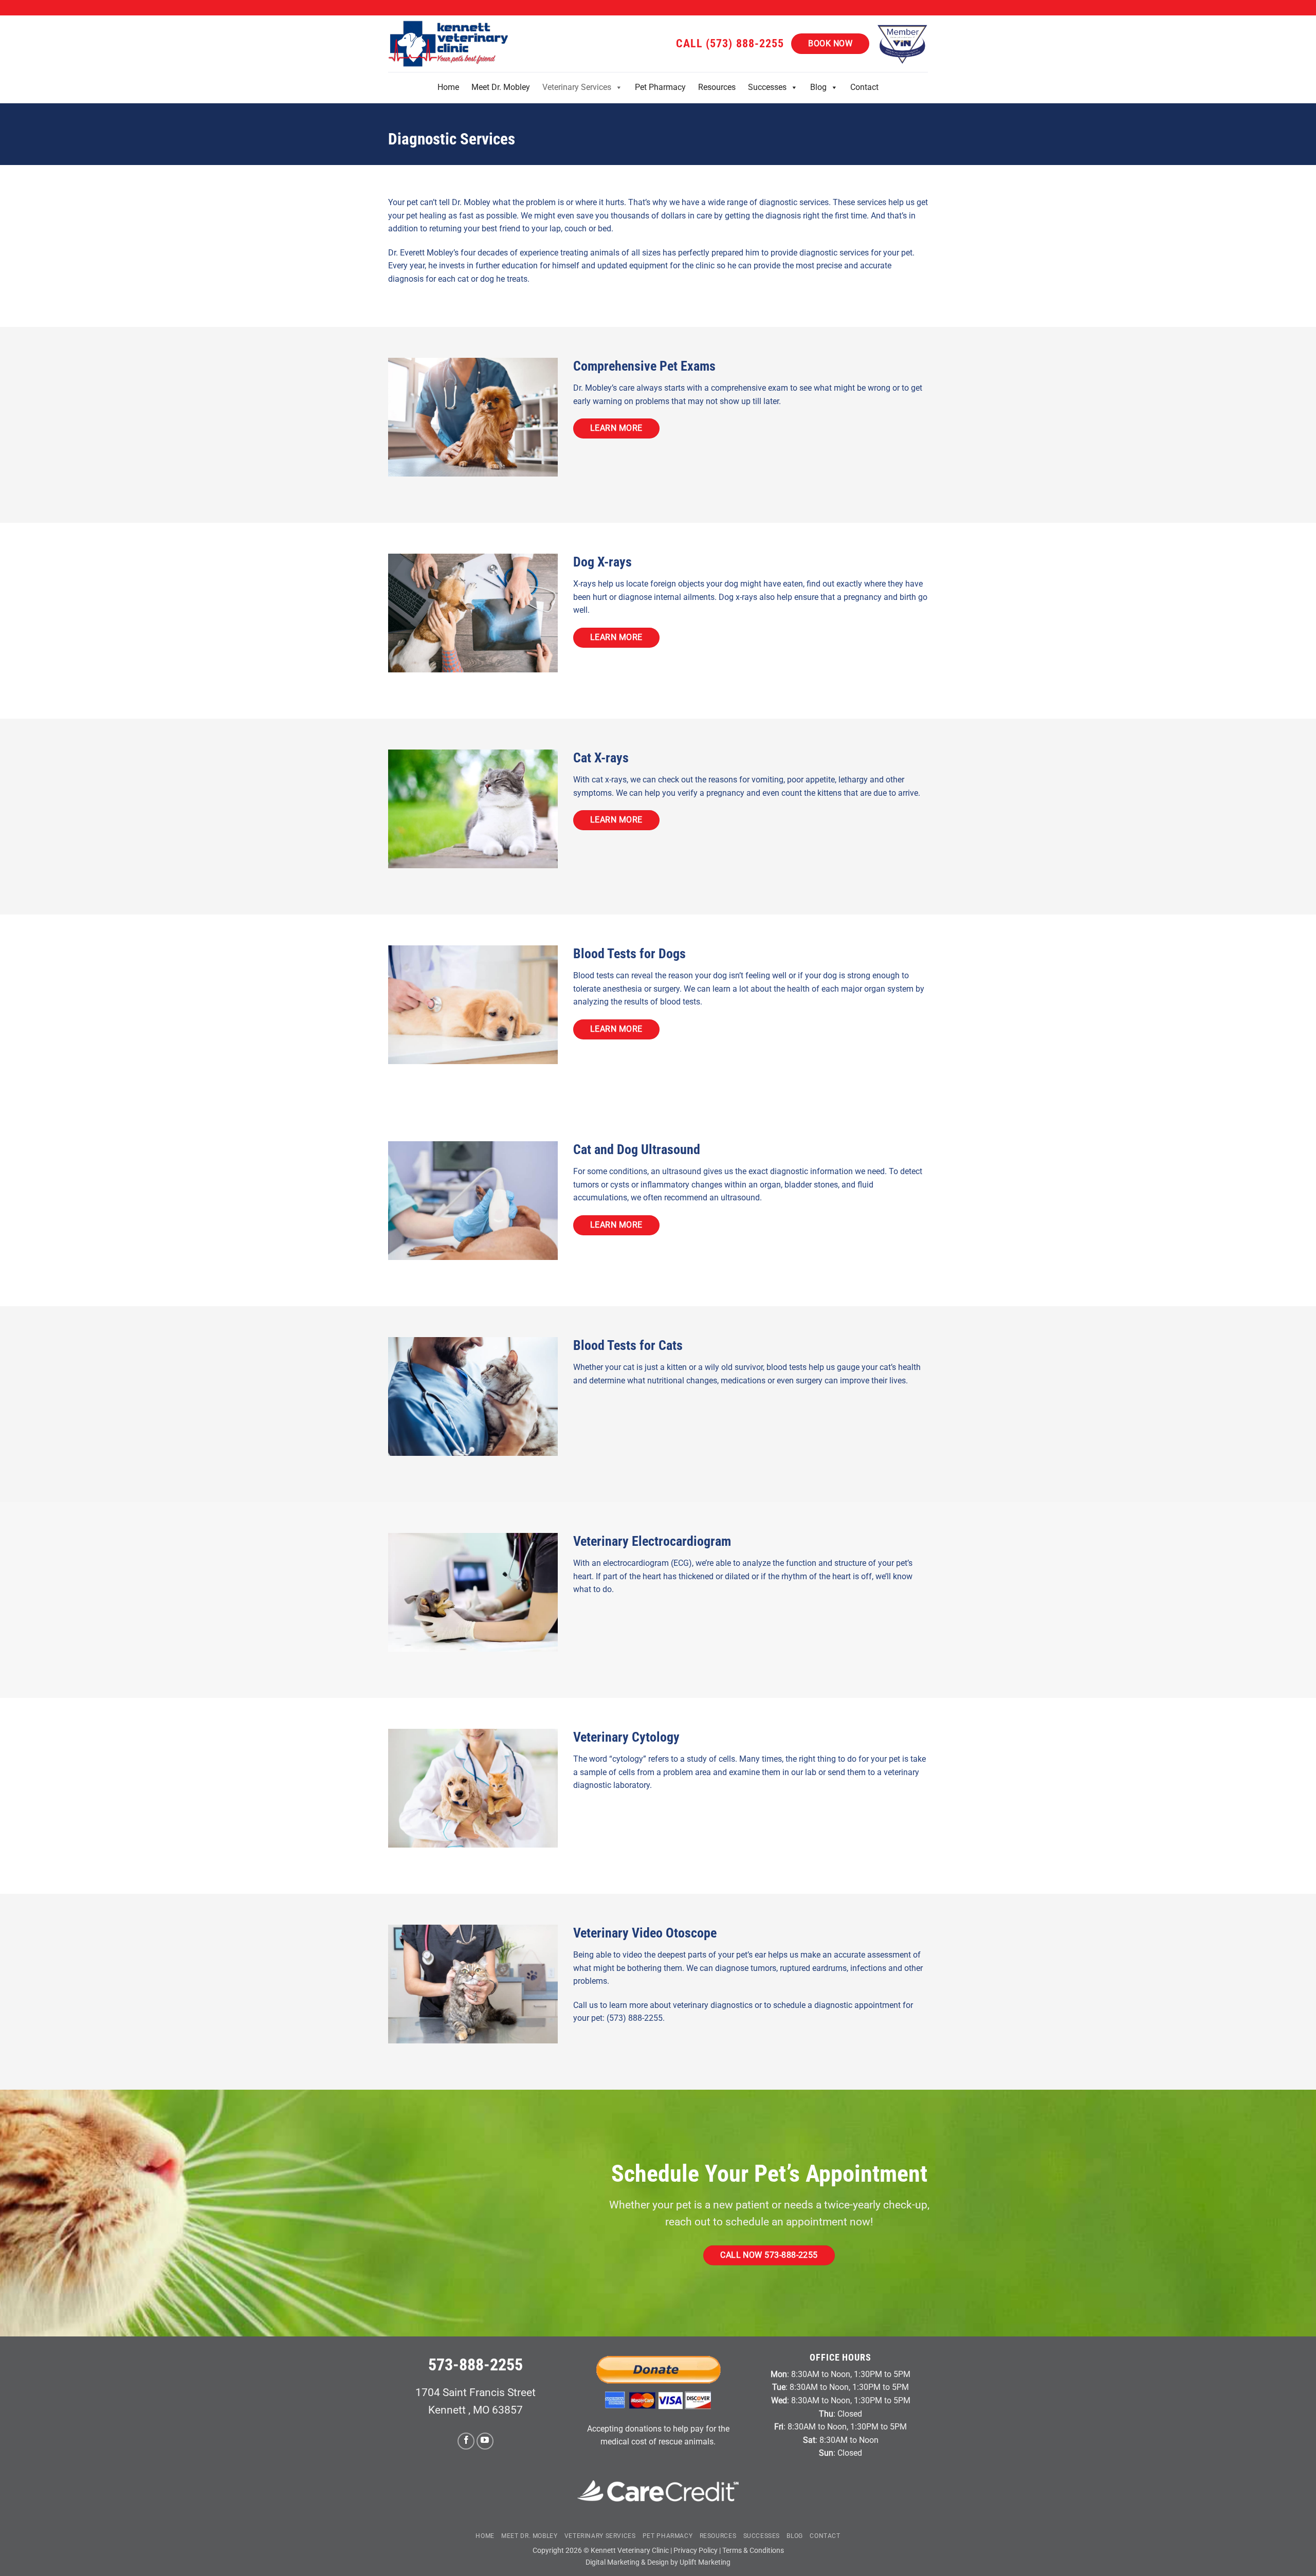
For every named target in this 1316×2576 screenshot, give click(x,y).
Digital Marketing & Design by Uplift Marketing (658, 2562)
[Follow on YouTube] (485, 2441)
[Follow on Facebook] (466, 2441)
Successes (767, 87)
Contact (864, 87)
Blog (818, 87)
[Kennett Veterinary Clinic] (450, 44)
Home (448, 87)
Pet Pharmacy (660, 87)
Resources (717, 87)
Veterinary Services (577, 87)
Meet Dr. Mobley (501, 87)
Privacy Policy (696, 2551)
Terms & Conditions (753, 2551)
